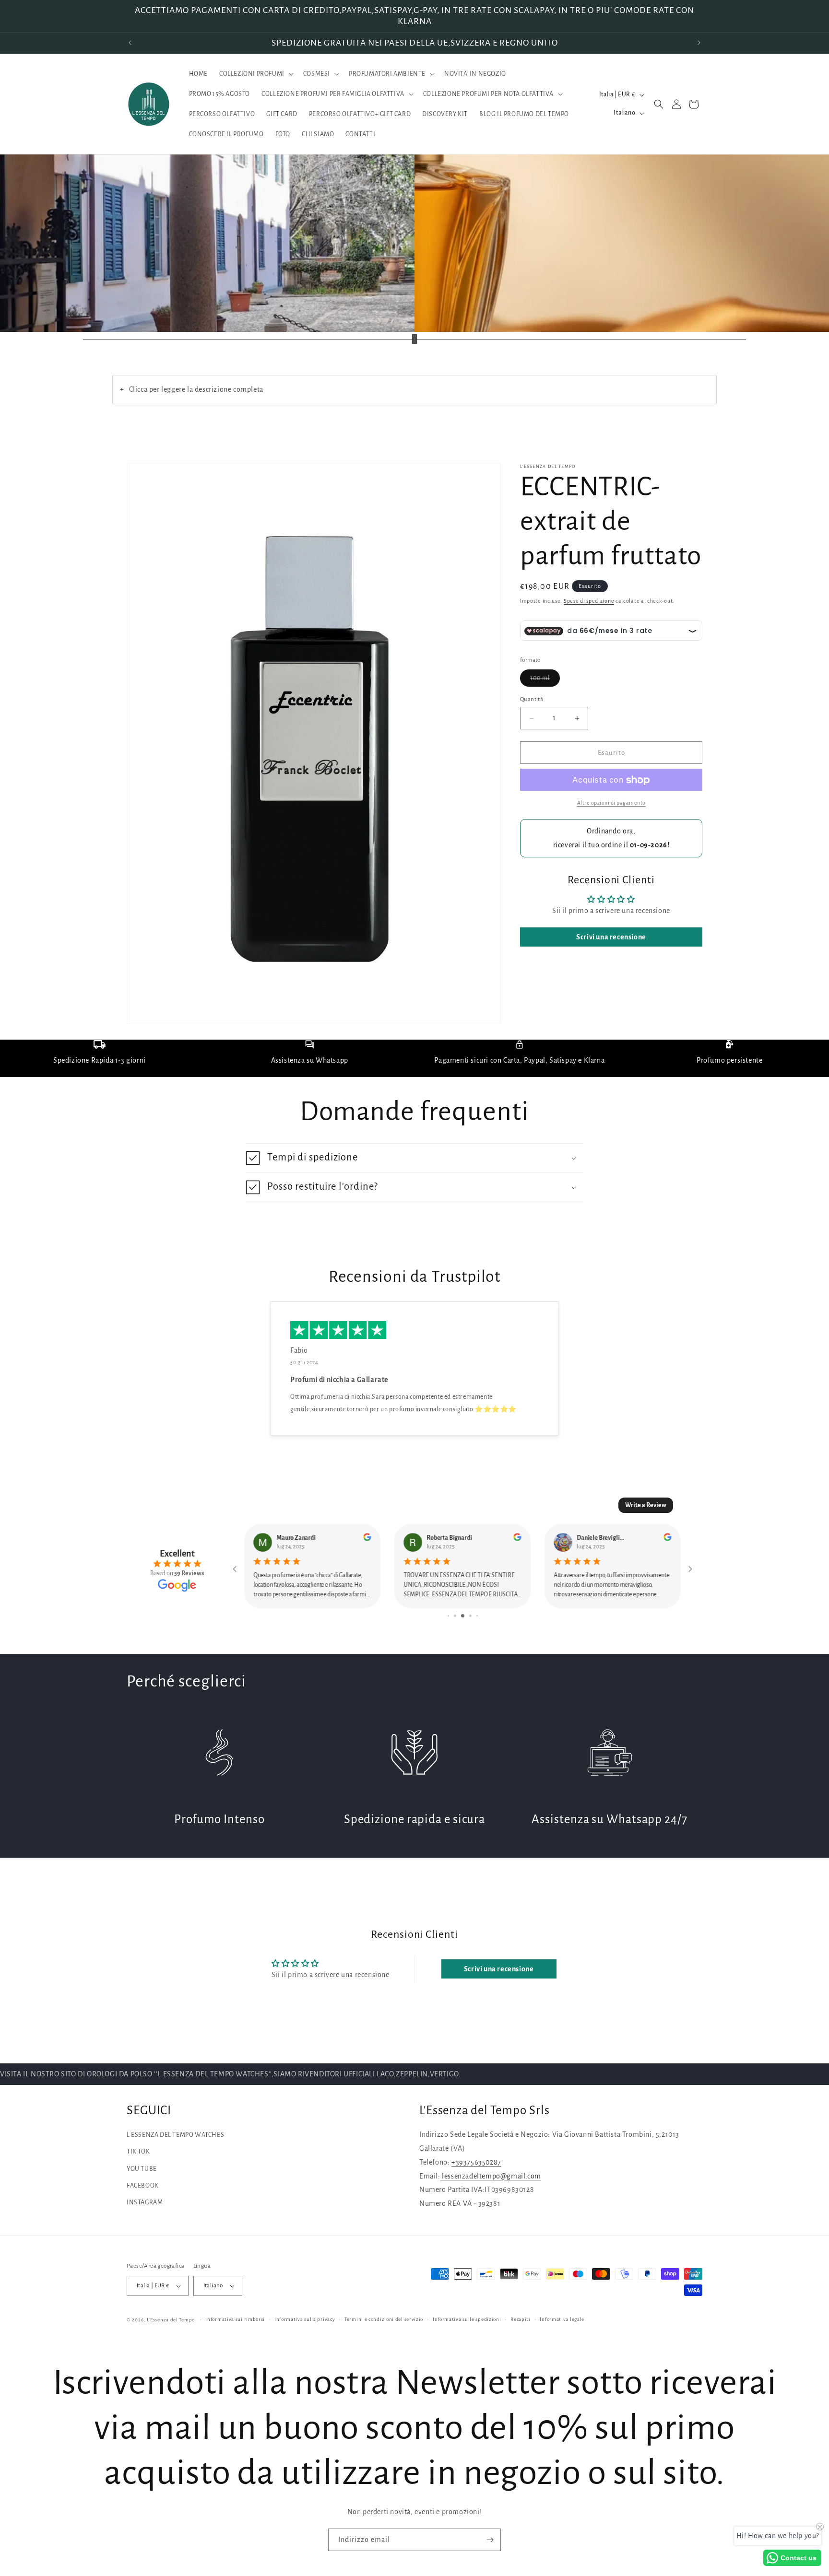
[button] (255, 74)
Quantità (532, 699)
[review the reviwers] (367, 1539)
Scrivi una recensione (611, 937)
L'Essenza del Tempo (171, 2320)
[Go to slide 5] (477, 1616)
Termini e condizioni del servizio (384, 2319)
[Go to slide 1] (448, 1616)
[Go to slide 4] (470, 1616)
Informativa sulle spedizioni (467, 2319)
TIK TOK (138, 2152)
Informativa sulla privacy (305, 2319)
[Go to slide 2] (455, 1616)
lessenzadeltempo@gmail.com (491, 2176)
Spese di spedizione (589, 601)
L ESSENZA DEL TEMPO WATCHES (175, 2135)
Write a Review (646, 1505)
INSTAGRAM (145, 2202)
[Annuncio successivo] (699, 43)
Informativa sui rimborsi (235, 2319)
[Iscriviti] (490, 2540)
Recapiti (521, 2319)
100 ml (545, 680)
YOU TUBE (142, 2169)
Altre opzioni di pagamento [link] (611, 803)
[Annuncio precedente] (130, 43)
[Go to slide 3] (463, 1616)
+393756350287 (476, 2162)
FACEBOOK (143, 2186)
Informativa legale (562, 2319)
